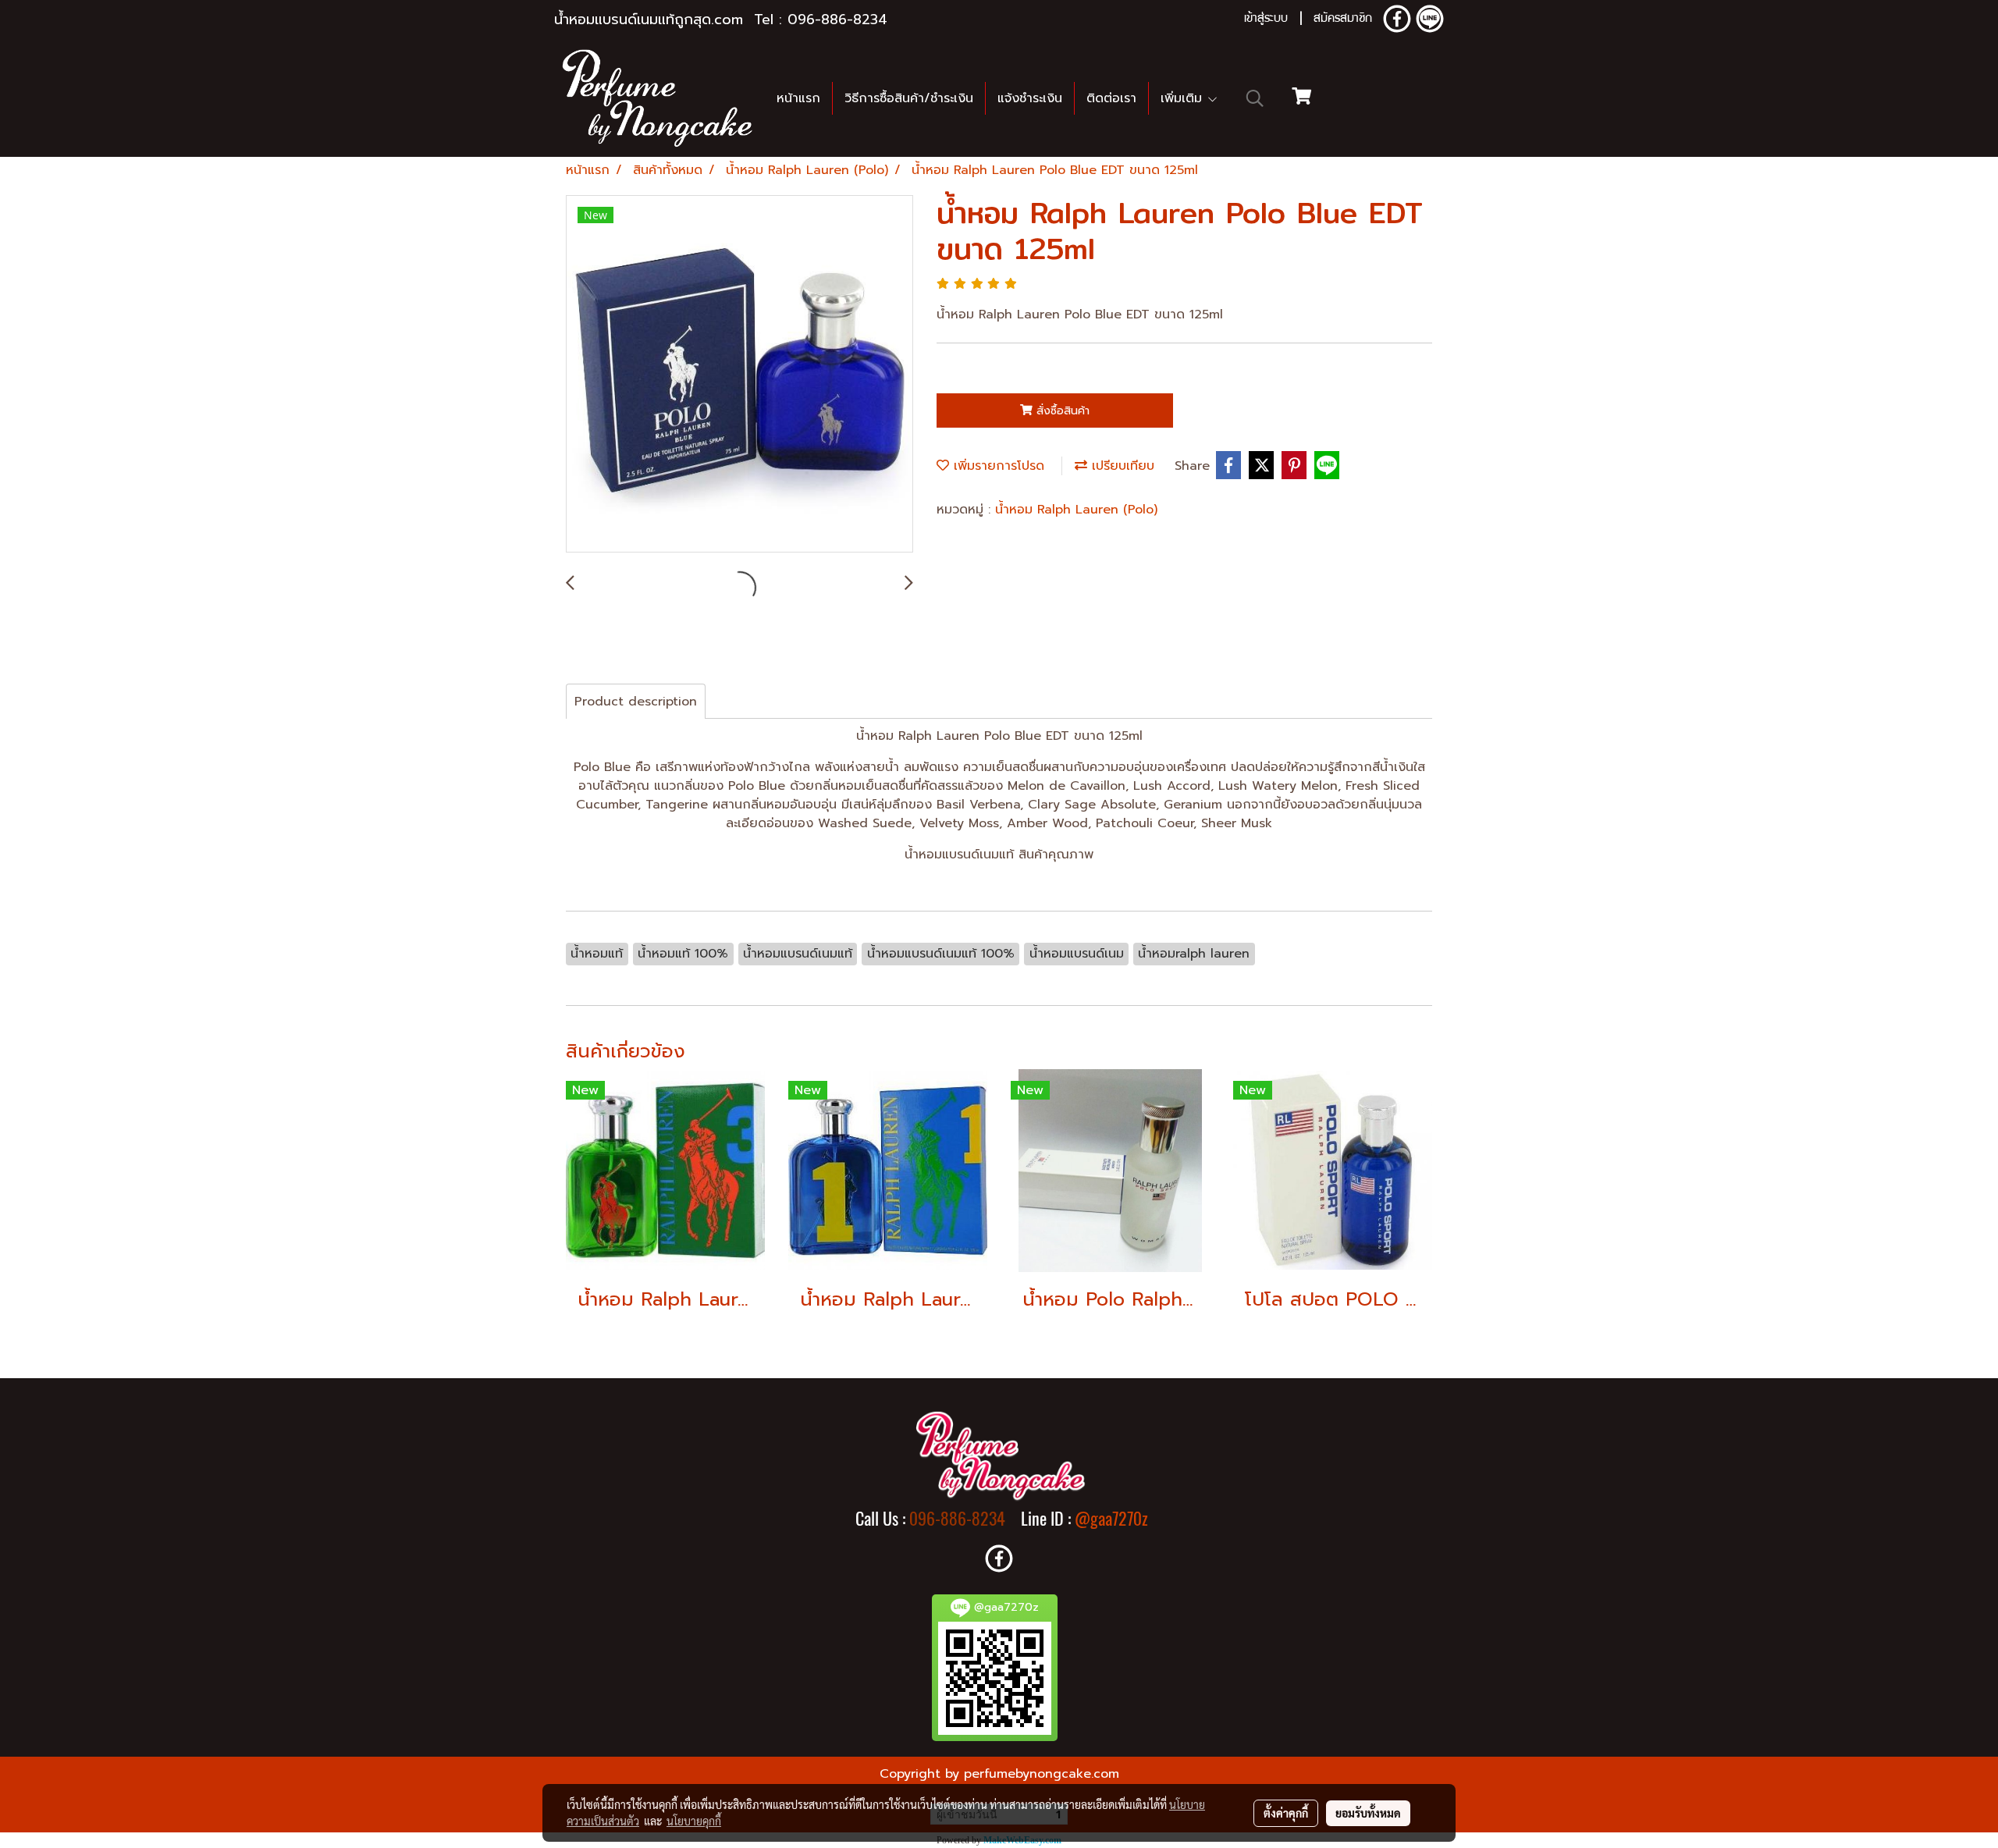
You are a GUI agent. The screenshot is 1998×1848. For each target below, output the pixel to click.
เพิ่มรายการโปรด (997, 466)
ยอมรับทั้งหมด (1368, 1813)
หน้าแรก (798, 98)
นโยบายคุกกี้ (694, 1821)
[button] (1255, 98)
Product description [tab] (636, 702)
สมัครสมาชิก (1343, 20)
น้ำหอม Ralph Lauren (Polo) (1076, 510)
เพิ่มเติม (1184, 98)
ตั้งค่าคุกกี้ (1286, 1813)
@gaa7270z (1111, 1519)
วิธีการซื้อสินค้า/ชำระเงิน (909, 98)
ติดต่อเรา (1111, 98)
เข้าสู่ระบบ (1266, 20)
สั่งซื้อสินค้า (1061, 411)
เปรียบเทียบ (1121, 466)
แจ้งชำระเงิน (1030, 98)
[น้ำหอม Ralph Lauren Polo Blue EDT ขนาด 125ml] (739, 375)
